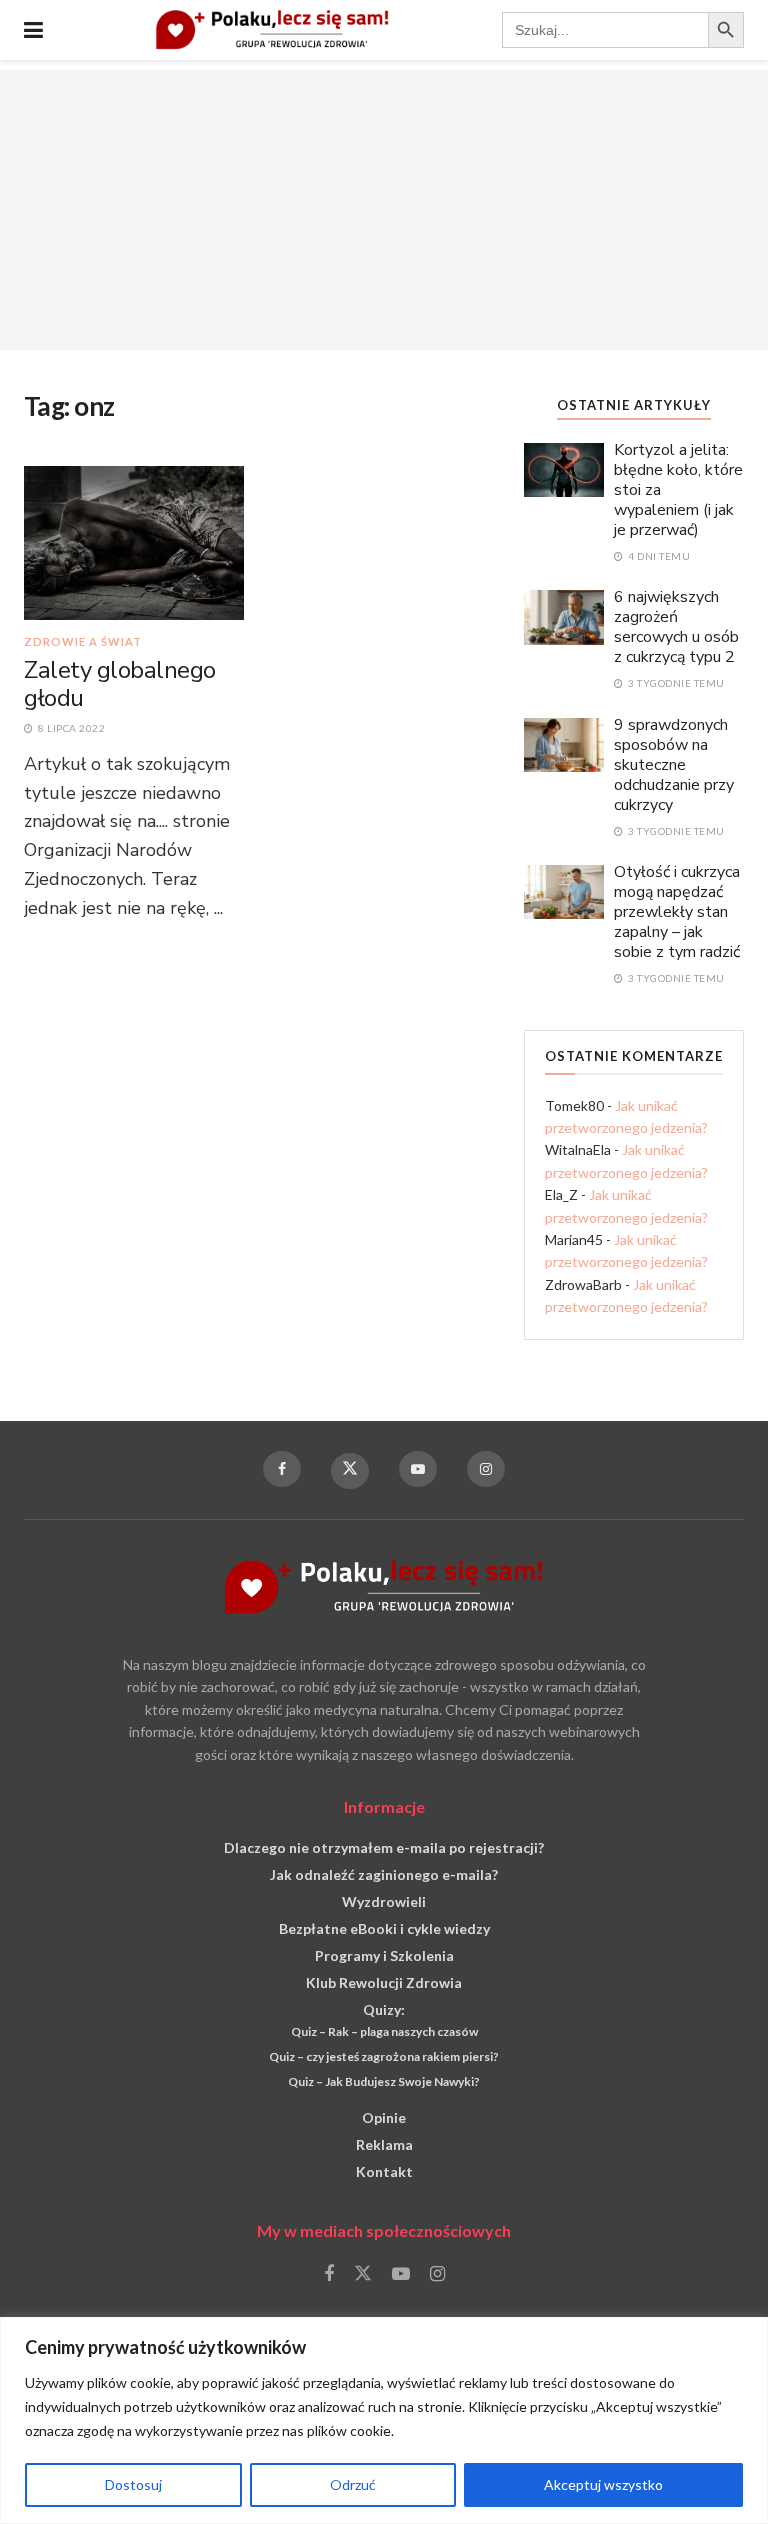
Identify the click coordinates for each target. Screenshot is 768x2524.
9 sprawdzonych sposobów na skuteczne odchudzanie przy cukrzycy (674, 765)
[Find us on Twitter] (350, 1471)
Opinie (384, 2117)
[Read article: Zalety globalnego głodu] (134, 541)
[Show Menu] (33, 30)
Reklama (384, 2144)
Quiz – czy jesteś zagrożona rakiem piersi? (384, 2056)
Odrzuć (353, 2484)
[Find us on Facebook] (282, 1469)
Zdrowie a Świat (83, 641)
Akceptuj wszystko (603, 2484)
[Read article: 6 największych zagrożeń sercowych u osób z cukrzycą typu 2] (564, 615)
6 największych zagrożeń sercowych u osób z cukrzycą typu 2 (676, 627)
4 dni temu (658, 556)
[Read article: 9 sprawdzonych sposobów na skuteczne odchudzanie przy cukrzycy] (564, 743)
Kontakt (384, 2171)
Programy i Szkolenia (384, 1955)
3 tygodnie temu (675, 683)
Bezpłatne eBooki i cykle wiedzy (384, 1928)
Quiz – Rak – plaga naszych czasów (384, 2031)
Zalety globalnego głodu (120, 684)
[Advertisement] (384, 210)
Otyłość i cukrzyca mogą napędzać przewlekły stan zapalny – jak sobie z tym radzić (677, 912)
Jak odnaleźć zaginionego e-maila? (384, 1874)
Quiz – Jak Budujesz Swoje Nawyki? (384, 2081)
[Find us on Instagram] (486, 1469)
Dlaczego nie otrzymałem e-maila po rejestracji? (384, 1847)
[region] (384, 2420)
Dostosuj (133, 2484)
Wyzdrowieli (384, 1901)
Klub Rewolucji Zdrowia (384, 1982)
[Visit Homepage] (272, 30)
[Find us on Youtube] (418, 1469)
